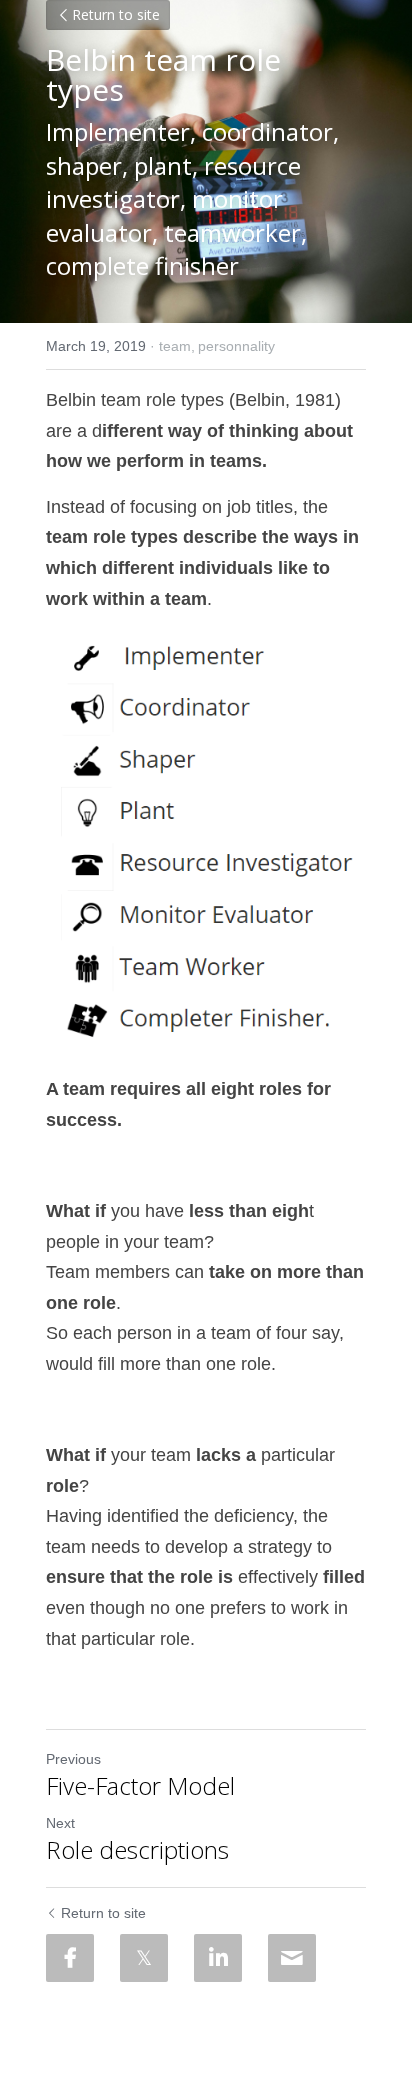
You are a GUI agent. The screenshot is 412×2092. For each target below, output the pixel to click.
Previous (73, 1759)
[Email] (292, 1958)
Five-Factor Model (140, 1786)
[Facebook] (70, 1958)
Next (60, 1823)
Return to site (116, 14)
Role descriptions (137, 1850)
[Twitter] (144, 1958)
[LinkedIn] (218, 1958)
